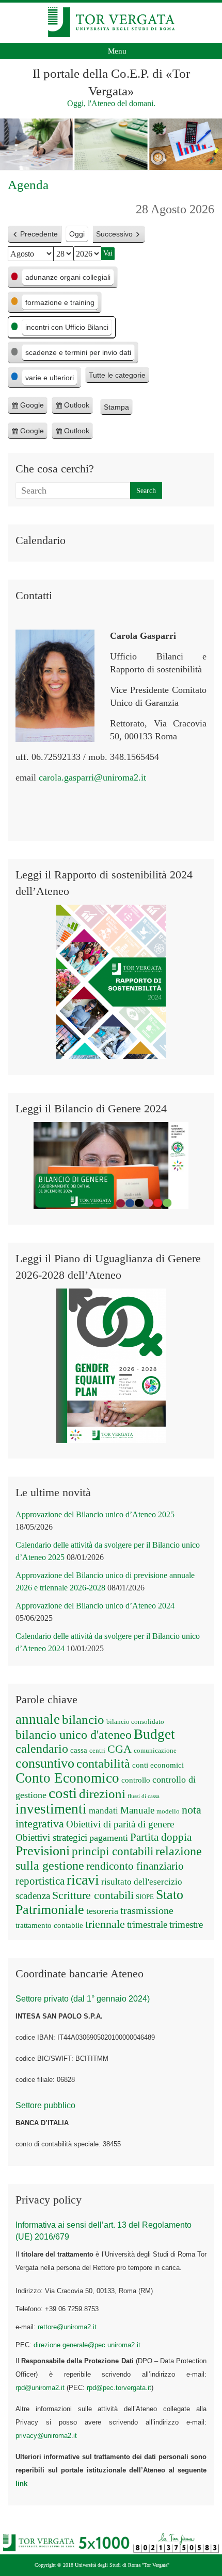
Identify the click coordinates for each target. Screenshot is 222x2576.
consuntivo (45, 1763)
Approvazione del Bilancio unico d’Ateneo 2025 (95, 1514)
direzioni (102, 1793)
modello (168, 1811)
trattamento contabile (49, 1925)
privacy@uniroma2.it (46, 2436)
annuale (38, 1719)
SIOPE (145, 1897)
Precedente (39, 234)
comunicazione (155, 1750)
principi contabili (113, 1851)
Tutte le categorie (117, 375)
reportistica (40, 1881)
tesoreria (102, 1911)
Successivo (114, 234)
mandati (104, 1811)
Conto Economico (67, 1778)
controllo (136, 1780)
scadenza (33, 1896)
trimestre (186, 1925)
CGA (120, 1749)
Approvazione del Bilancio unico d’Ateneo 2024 (95, 1606)
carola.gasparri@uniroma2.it (92, 777)
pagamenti (109, 1838)
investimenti (51, 1809)
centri (97, 1750)
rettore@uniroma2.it (67, 2327)
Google (32, 408)
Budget (154, 1734)
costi (63, 1793)
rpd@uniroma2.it (40, 2388)
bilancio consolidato (135, 1722)
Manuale (137, 1810)
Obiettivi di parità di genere (120, 1824)
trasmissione (147, 1910)
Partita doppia (161, 1837)
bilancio (83, 1719)
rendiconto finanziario (135, 1866)
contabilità (103, 1764)
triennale (105, 1924)
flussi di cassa (144, 1796)
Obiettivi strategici (51, 1837)
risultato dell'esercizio (142, 1882)
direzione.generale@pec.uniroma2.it (87, 2345)
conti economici (158, 1765)
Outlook (77, 408)
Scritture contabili (93, 1895)
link (21, 2484)
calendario (42, 1749)
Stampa (118, 409)
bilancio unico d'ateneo (74, 1735)
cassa (79, 1750)
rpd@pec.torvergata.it (119, 2388)
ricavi (83, 1880)
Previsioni (43, 1851)
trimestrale (147, 1925)
